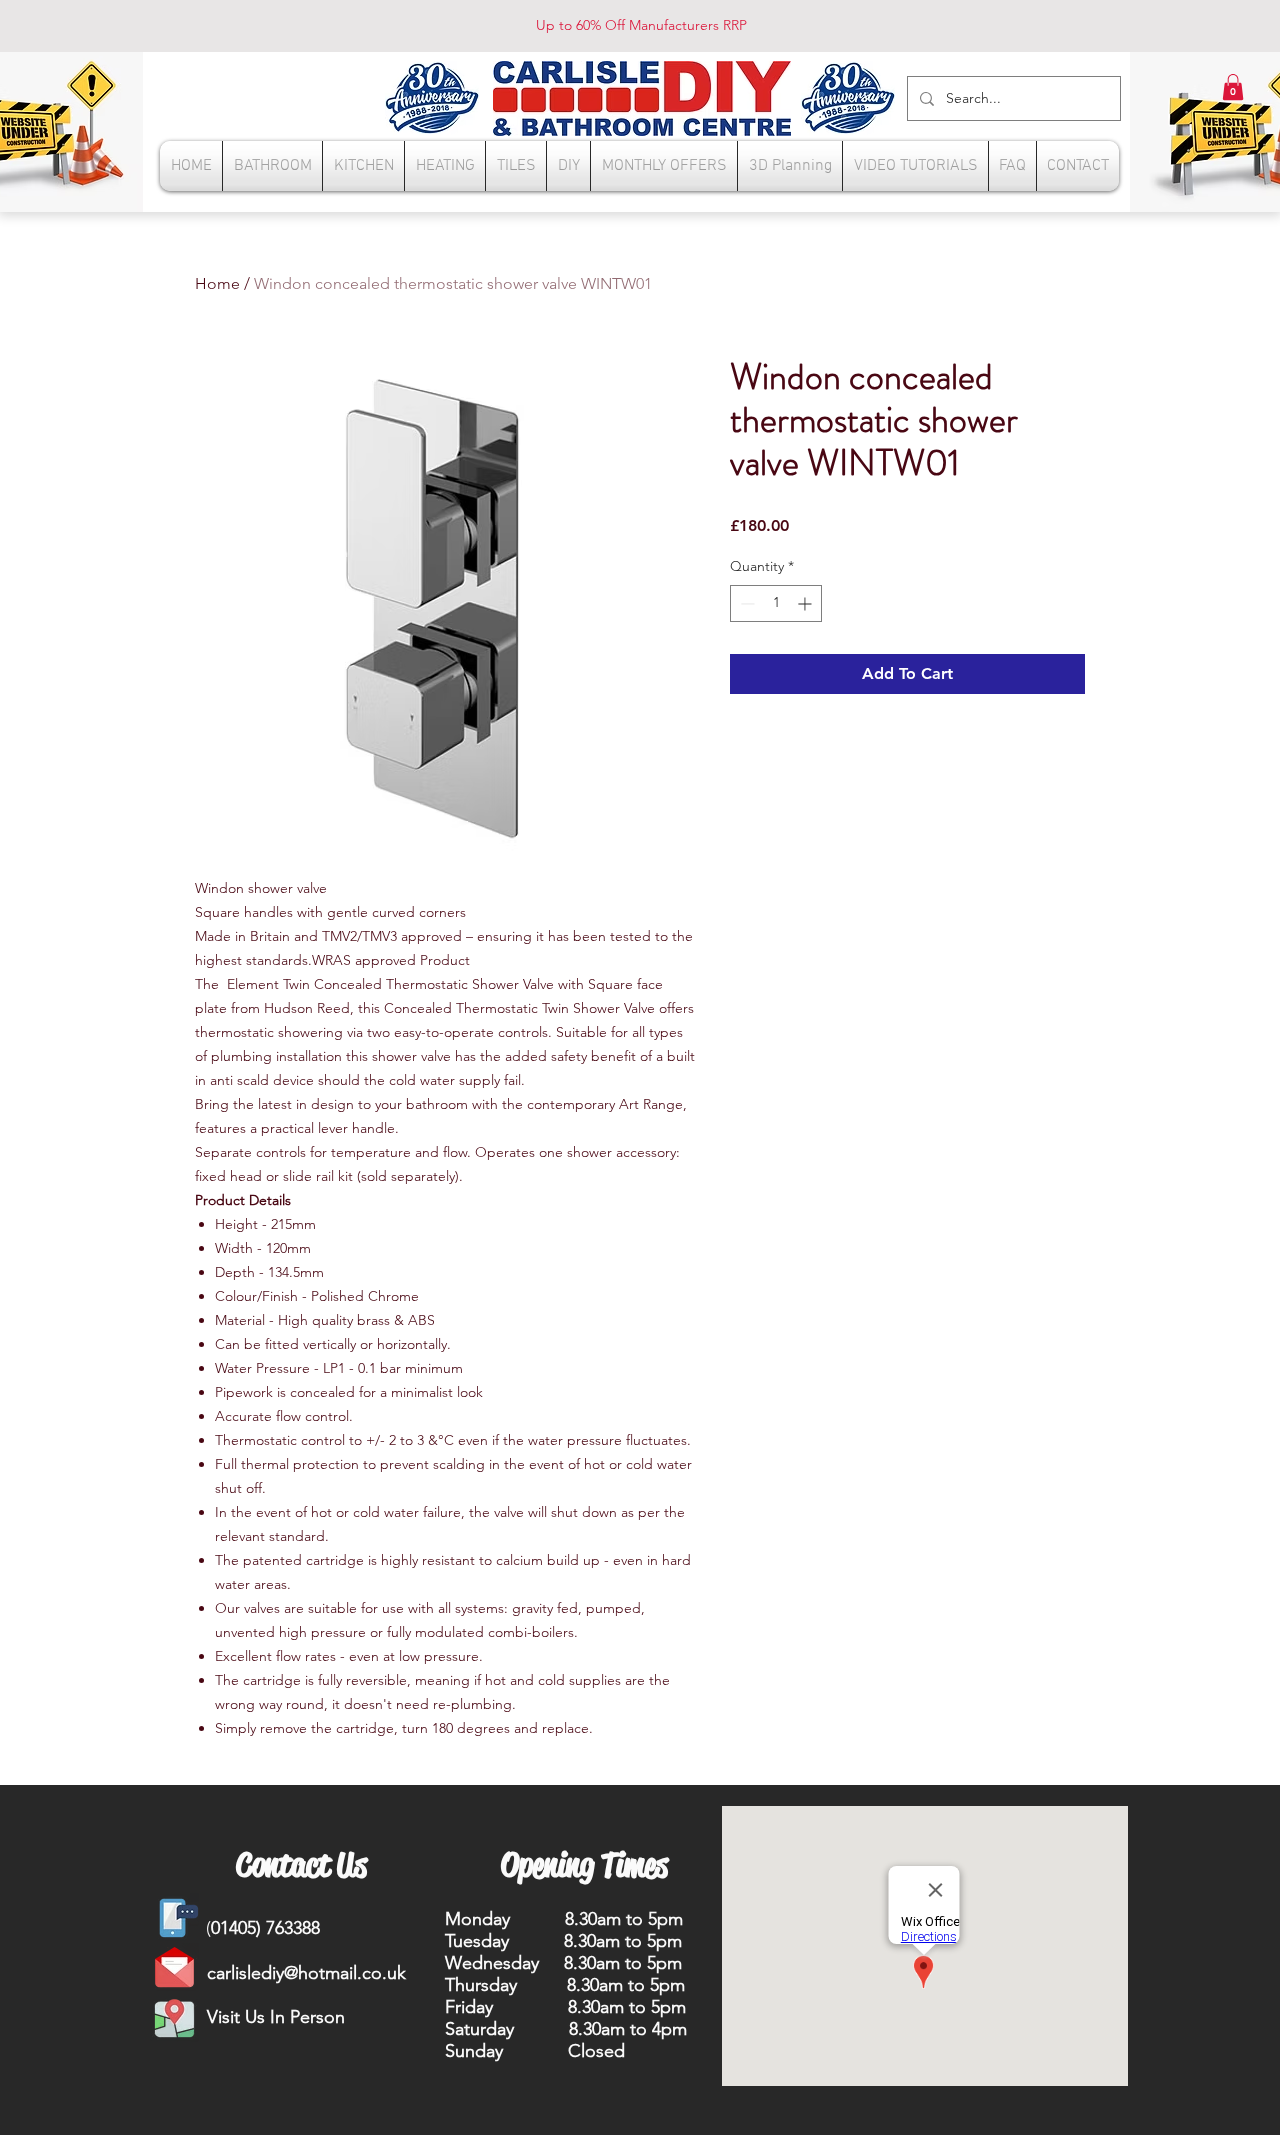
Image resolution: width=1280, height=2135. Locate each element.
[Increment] (806, 603)
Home (217, 283)
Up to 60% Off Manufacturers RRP (641, 25)
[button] (1233, 87)
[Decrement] (745, 603)
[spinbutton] (776, 603)
